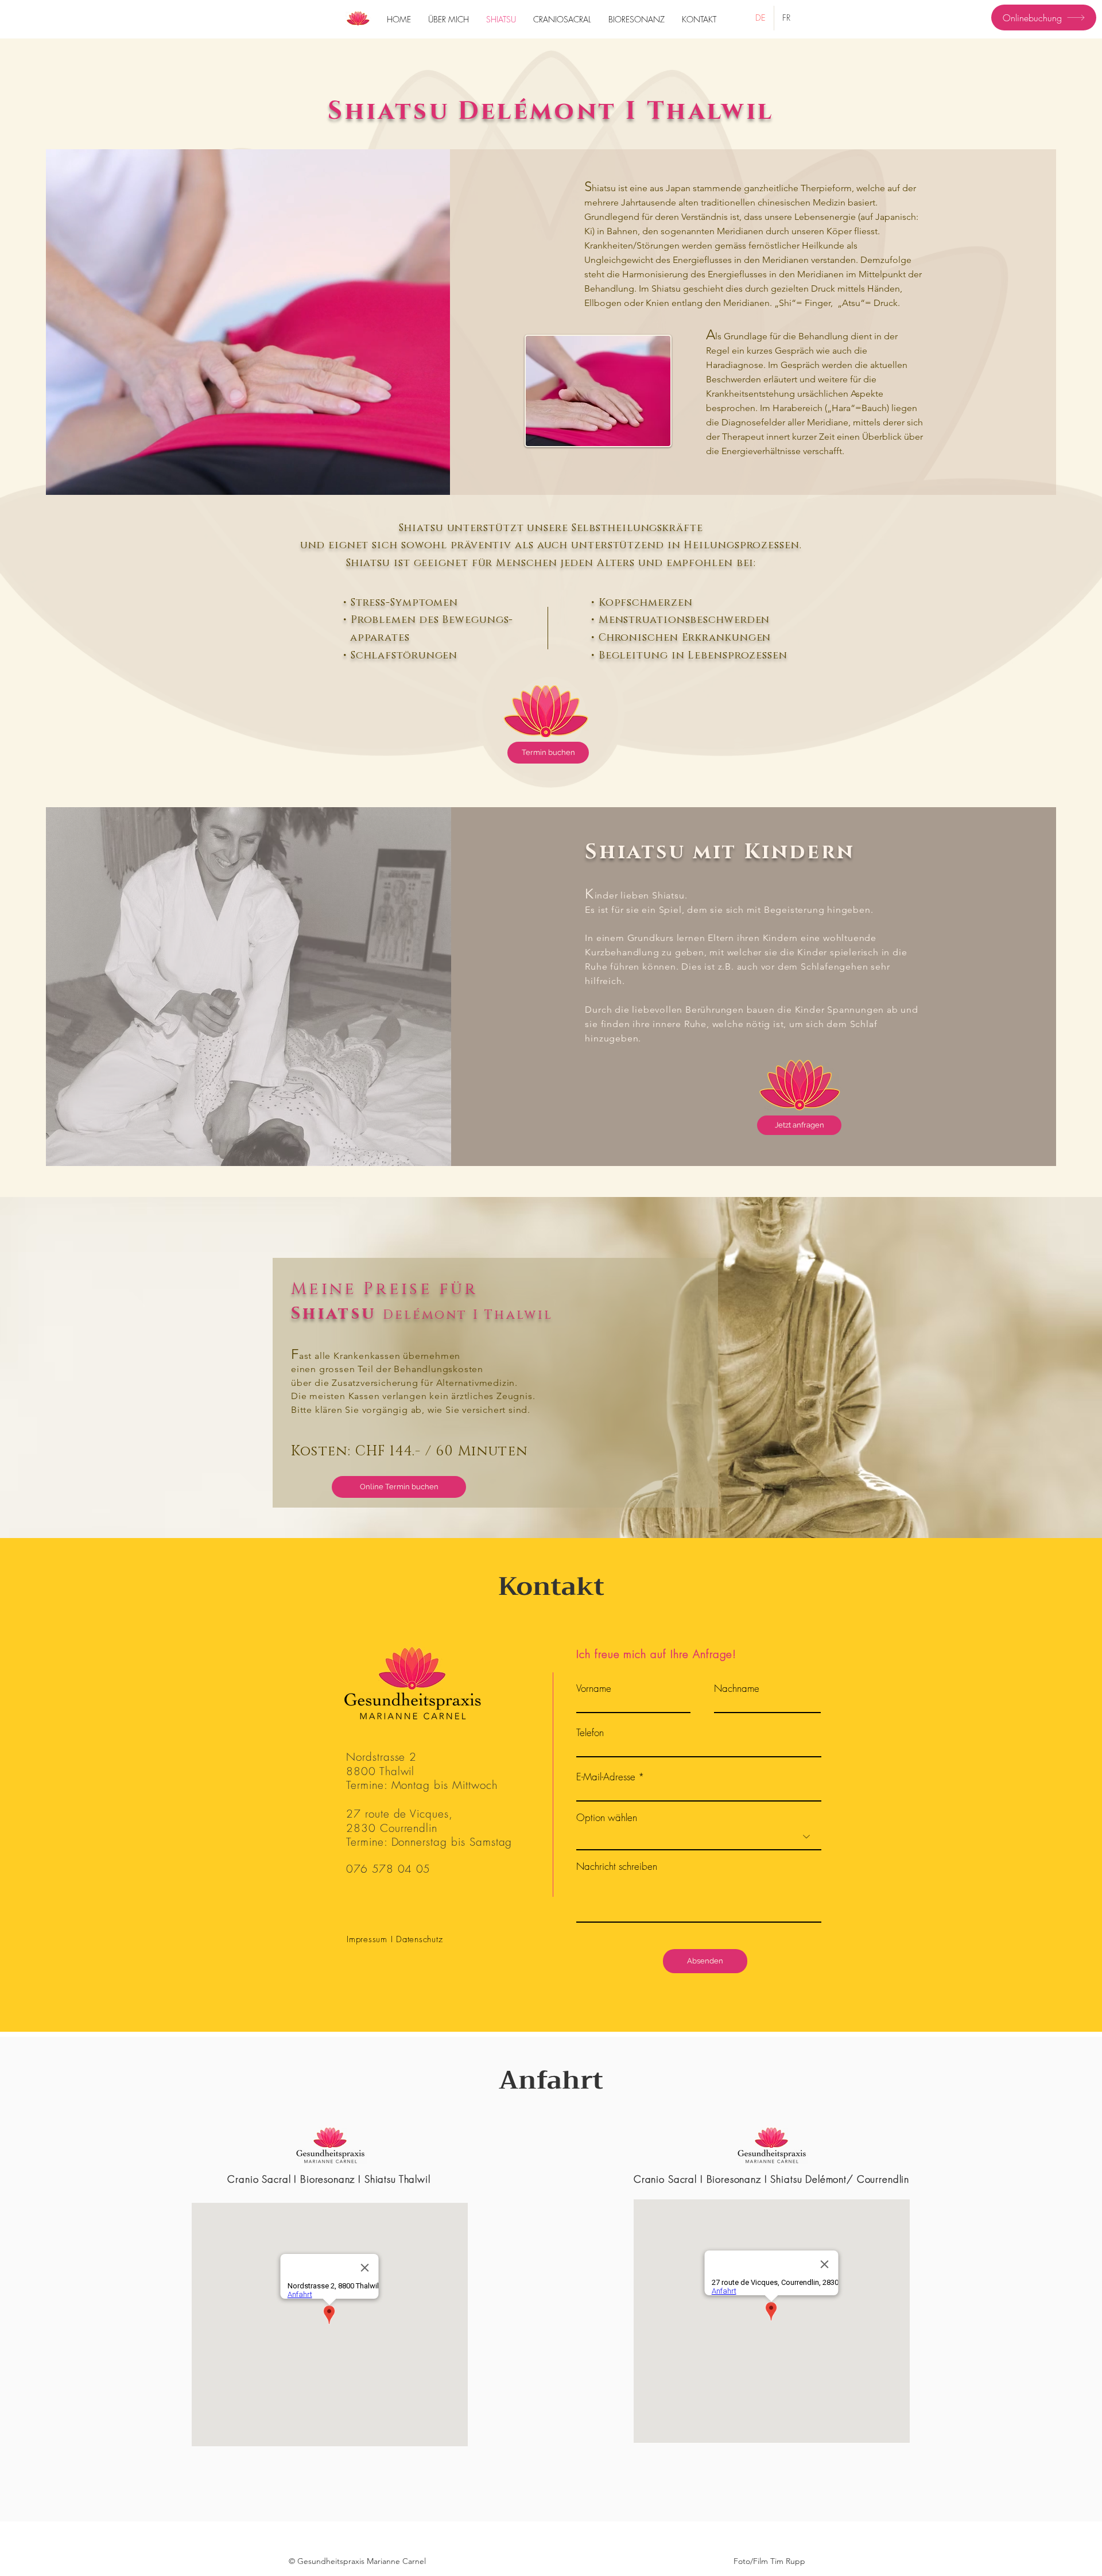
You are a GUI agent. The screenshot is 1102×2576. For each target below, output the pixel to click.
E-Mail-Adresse (606, 1777)
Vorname (594, 1688)
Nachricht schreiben (617, 1866)
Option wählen (607, 1817)
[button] (357, 2561)
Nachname (737, 1688)
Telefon (590, 1732)
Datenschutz (419, 1939)
